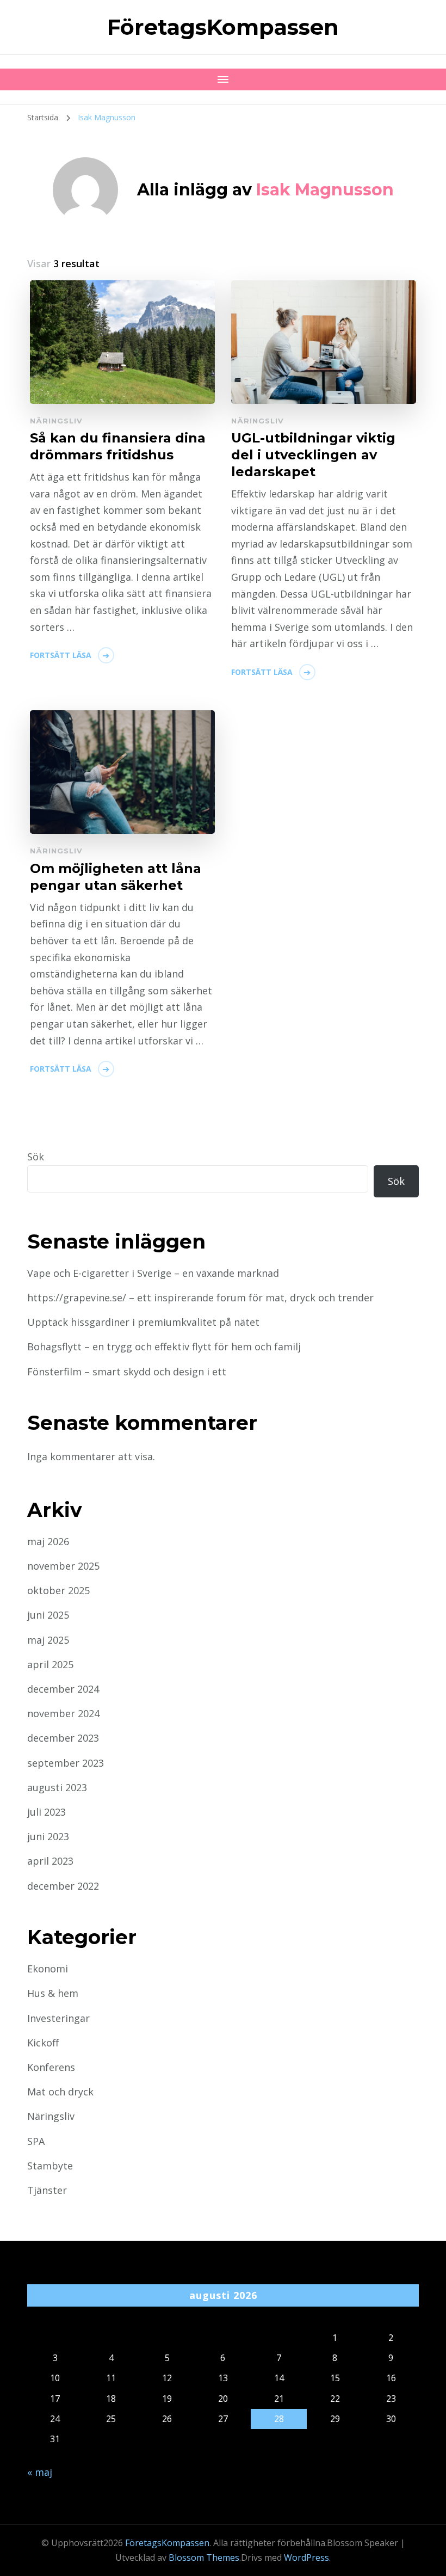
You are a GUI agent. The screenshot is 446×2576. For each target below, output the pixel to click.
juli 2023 (47, 1812)
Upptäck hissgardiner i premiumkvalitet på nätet (143, 1322)
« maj (40, 2472)
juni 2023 (48, 1836)
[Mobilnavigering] (223, 79)
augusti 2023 (57, 1787)
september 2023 (66, 1763)
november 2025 (63, 1566)
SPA (36, 2141)
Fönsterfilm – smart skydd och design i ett (127, 1372)
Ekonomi (48, 1969)
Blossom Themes (204, 2557)
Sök (36, 1157)
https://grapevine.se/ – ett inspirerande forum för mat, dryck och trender (200, 1298)
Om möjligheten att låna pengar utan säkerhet (116, 877)
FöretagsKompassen (223, 27)
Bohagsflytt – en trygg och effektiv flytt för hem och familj (164, 1347)
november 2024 (63, 1713)
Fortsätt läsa (61, 655)
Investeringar (58, 2018)
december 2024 (63, 1689)
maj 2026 (48, 1541)
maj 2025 (48, 1640)
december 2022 (63, 1886)
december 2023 (63, 1738)
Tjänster (47, 2190)
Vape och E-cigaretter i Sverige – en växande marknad (153, 1273)
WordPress (306, 2557)
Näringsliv (56, 421)
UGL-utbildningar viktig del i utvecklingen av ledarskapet (313, 455)
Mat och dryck (60, 2092)
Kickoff (43, 2043)
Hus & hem (53, 1993)
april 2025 (50, 1664)
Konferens (51, 2067)
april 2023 (50, 1861)
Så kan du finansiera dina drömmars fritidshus (118, 446)
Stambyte (50, 2166)
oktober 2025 (58, 1590)
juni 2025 (48, 1615)
